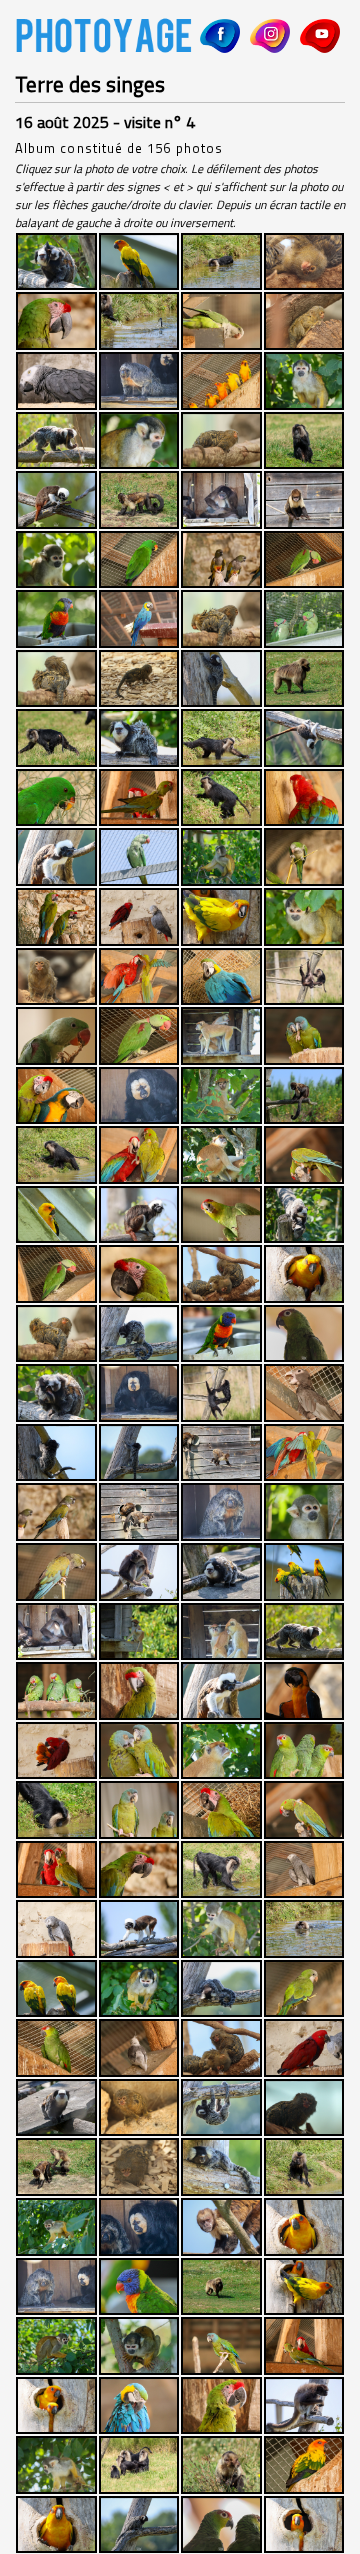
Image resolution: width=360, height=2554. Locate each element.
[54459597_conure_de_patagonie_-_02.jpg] (56, 1512)
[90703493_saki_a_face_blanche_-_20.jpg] (56, 2287)
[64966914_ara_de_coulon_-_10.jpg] (139, 1751)
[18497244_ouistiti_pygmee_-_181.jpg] (56, 679)
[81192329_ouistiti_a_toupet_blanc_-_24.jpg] (221, 2108)
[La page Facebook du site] (220, 36)
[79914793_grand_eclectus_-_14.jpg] (304, 2048)
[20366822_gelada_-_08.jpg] (304, 679)
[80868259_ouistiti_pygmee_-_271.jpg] (139, 2108)
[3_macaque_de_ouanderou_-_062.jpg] (221, 262)
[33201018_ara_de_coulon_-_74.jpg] (304, 1036)
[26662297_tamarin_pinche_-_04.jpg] (56, 857)
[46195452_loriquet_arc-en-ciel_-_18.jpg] (221, 1334)
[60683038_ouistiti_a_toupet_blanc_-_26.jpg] (304, 1632)
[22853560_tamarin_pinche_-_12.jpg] (304, 738)
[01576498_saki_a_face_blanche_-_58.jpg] (139, 381)
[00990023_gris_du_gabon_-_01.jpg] (56, 381)
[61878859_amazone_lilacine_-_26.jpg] (56, 1691)
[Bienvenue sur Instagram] (270, 36)
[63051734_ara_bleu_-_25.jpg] (304, 1691)
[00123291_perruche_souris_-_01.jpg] (221, 321)
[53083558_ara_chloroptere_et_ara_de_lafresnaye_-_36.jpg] (304, 1453)
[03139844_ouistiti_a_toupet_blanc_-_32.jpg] (56, 441)
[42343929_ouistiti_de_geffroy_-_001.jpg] (304, 1215)
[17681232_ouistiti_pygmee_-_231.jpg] (221, 619)
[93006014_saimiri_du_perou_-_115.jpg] (56, 2346)
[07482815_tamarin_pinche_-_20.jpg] (56, 500)
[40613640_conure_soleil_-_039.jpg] (56, 1215)
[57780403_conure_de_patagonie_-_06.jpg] (56, 1572)
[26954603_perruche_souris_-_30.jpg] (304, 857)
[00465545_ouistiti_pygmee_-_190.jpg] (304, 321)
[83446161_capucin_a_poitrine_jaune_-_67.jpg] (56, 2167)
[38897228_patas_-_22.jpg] (221, 1155)
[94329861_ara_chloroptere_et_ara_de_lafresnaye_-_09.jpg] (304, 2346)
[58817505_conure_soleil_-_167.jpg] (304, 1572)
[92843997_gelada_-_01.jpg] (221, 2287)
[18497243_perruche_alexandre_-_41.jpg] (304, 619)
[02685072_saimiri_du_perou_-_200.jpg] (304, 381)
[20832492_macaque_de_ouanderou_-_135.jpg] (56, 738)
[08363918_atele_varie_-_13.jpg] (221, 500)
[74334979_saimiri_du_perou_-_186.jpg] (139, 1989)
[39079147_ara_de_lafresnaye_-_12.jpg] (304, 1155)
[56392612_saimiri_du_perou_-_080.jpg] (304, 1512)
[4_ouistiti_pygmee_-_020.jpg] (304, 262)
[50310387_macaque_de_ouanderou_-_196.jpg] (221, 1393)
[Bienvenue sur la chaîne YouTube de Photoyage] (320, 36)
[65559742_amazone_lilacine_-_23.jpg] (304, 1751)
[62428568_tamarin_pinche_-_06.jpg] (221, 1691)
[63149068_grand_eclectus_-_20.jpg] (56, 1751)
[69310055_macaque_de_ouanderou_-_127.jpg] (221, 1870)
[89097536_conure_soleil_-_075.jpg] (304, 2227)
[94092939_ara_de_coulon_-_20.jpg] (221, 2346)
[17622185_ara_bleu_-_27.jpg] (139, 619)
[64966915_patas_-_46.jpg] (221, 1751)
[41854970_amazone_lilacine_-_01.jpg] (221, 1215)
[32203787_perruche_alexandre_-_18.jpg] (139, 1036)
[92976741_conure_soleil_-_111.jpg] (304, 2287)
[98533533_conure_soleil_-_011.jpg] (304, 2465)
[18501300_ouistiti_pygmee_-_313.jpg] (139, 679)
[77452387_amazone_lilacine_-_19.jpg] (56, 2048)
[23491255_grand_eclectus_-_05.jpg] (56, 798)
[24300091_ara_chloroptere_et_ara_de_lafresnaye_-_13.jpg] (139, 798)
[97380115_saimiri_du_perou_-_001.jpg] (56, 2465)
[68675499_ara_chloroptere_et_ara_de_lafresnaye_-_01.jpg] (56, 1870)
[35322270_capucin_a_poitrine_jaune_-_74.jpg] (304, 1096)
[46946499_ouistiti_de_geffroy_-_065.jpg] (56, 1393)
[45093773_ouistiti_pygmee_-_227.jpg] (56, 1334)
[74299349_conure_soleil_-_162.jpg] (56, 1989)
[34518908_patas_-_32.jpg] (221, 1096)
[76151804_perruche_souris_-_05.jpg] (304, 1989)
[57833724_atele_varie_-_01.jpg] (139, 1572)
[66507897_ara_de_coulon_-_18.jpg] (139, 1810)
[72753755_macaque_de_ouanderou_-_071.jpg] (304, 1929)
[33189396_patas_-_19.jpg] (221, 1036)
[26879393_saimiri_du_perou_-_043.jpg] (221, 857)
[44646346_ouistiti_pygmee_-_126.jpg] (221, 1274)
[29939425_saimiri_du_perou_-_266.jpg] (304, 917)
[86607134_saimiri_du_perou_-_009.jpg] (56, 2227)
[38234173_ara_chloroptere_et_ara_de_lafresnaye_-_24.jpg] (139, 1155)
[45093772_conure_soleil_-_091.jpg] (304, 1274)
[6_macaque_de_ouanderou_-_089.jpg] (139, 321)
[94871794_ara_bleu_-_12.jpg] (139, 2406)
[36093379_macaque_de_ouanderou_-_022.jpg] (56, 1155)
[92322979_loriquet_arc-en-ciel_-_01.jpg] (139, 2287)
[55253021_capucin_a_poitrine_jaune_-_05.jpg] (139, 1512)
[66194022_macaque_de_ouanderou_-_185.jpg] (56, 1810)
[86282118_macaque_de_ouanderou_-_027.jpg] (304, 2167)
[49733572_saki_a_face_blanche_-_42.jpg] (139, 1393)
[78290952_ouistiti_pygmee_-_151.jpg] (221, 2048)
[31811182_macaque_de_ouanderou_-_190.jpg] (304, 977)
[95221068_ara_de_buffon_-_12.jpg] (221, 2406)
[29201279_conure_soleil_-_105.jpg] (221, 917)
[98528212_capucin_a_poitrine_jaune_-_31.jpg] (221, 2465)
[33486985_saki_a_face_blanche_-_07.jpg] (139, 1096)
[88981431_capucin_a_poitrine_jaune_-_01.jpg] (221, 2227)
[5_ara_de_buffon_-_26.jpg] (56, 321)
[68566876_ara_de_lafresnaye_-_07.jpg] (304, 1810)
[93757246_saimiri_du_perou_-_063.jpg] (139, 2346)
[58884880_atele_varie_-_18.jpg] (56, 1632)
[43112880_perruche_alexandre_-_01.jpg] (56, 1274)
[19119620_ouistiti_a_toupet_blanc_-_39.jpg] (221, 679)
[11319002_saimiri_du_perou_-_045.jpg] (56, 560)
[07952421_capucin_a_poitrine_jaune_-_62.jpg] (139, 500)
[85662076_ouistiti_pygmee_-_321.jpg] (139, 2167)
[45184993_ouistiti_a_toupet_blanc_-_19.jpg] (139, 1334)
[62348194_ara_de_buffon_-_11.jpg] (139, 1691)
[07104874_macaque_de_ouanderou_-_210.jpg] (304, 441)
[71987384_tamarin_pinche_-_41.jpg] (139, 1929)
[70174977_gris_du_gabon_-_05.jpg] (304, 1870)
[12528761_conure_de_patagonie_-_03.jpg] (221, 560)
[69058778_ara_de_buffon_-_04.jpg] (139, 1870)
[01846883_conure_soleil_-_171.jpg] (221, 381)
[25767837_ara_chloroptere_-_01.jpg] (304, 798)
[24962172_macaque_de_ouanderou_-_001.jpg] (221, 798)
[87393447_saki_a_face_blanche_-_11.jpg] (139, 2227)
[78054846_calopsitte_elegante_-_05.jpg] (139, 2048)
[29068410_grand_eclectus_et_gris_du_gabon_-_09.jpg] (139, 917)
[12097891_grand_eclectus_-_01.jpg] (139, 560)
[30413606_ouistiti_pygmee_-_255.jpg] (56, 977)
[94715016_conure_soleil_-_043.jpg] (56, 2406)
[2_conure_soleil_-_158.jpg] (139, 262)
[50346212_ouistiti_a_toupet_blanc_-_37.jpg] (56, 1453)
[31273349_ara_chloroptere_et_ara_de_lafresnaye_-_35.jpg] (139, 977)
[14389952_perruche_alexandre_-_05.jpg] (304, 560)
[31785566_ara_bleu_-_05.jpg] (221, 977)
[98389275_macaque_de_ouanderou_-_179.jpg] (139, 2465)
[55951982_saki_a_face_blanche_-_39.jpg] (221, 1512)
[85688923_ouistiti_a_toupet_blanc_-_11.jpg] (221, 2167)
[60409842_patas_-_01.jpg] (221, 1632)
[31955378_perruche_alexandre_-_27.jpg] (56, 1036)
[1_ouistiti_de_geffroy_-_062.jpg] (56, 262)
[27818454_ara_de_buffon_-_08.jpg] (56, 917)
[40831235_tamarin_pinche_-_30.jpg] (139, 1215)
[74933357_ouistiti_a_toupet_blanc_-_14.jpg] (221, 1989)
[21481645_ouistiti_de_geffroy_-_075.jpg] (139, 738)
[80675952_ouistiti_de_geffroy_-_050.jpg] (56, 2108)
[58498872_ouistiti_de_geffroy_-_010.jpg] (221, 1572)
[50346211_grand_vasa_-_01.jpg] (304, 1393)
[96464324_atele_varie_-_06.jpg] (304, 2406)
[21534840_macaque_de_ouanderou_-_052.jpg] (221, 738)
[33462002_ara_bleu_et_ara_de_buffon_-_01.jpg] (56, 1096)
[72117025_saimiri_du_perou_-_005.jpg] (221, 1929)
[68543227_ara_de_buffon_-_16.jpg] (221, 1810)
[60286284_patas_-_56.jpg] (139, 1632)
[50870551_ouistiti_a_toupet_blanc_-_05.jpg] (139, 1453)
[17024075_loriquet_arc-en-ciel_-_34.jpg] (56, 619)
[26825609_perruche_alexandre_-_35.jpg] (139, 857)
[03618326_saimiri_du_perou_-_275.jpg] (139, 441)
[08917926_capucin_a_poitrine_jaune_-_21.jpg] (304, 500)
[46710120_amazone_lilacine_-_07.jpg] (304, 1334)
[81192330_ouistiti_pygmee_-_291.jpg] (304, 2108)
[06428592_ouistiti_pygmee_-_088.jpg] (221, 441)
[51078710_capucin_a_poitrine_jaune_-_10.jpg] (221, 1453)
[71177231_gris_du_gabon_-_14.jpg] (56, 1929)
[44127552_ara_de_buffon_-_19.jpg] (139, 1274)
